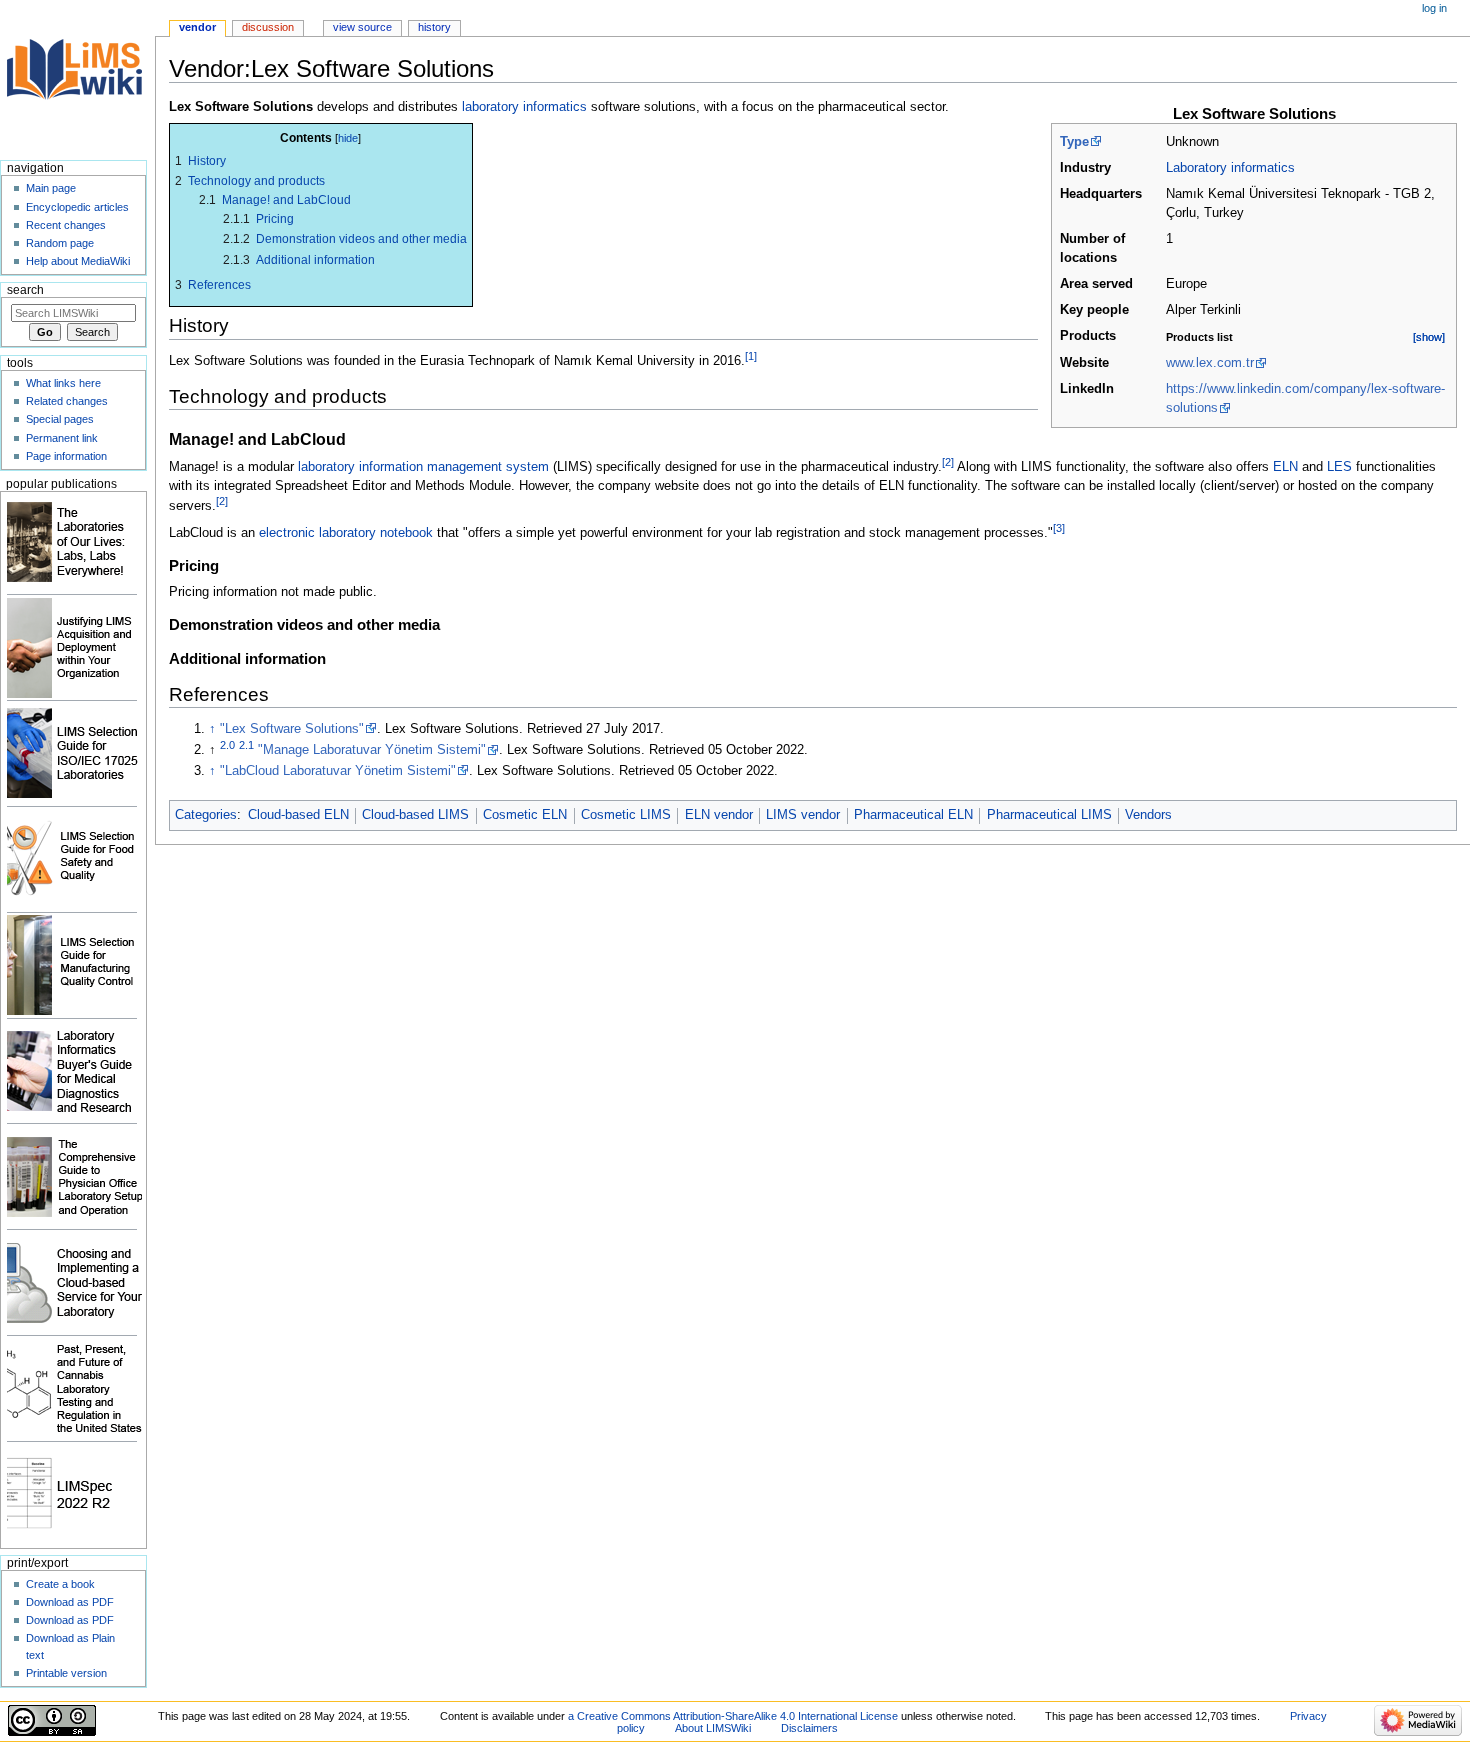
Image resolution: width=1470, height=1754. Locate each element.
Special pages (60, 419)
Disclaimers (809, 1728)
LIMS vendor (803, 815)
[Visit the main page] (77, 77)
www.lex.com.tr (1210, 363)
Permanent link (62, 438)
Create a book (60, 1584)
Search (25, 290)
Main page (51, 188)
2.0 (227, 745)
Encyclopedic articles (77, 207)
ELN (1285, 467)
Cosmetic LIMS (626, 815)
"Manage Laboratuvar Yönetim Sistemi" (372, 750)
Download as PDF (70, 1602)
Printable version (66, 1673)
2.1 (246, 745)
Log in (1434, 8)
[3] (1059, 528)
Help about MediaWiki (78, 261)
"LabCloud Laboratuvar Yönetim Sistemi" (338, 771)
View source (362, 27)
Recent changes (66, 225)
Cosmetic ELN (525, 815)
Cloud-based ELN (298, 815)
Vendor (197, 27)
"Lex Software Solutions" (292, 729)
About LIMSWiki (713, 1728)
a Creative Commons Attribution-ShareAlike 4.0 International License (733, 1716)
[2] (948, 462)
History (434, 27)
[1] (751, 356)
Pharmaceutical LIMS (1049, 815)
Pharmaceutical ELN (913, 815)
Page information (66, 456)
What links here (63, 383)
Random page (60, 243)
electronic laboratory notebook (346, 533)
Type (1074, 142)
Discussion (268, 27)
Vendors (1148, 815)
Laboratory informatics (1230, 168)
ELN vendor (719, 815)
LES (1339, 467)
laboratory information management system (423, 467)
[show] (1429, 337)
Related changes (67, 401)
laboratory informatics (524, 107)
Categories (206, 815)
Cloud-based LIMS (415, 815)
